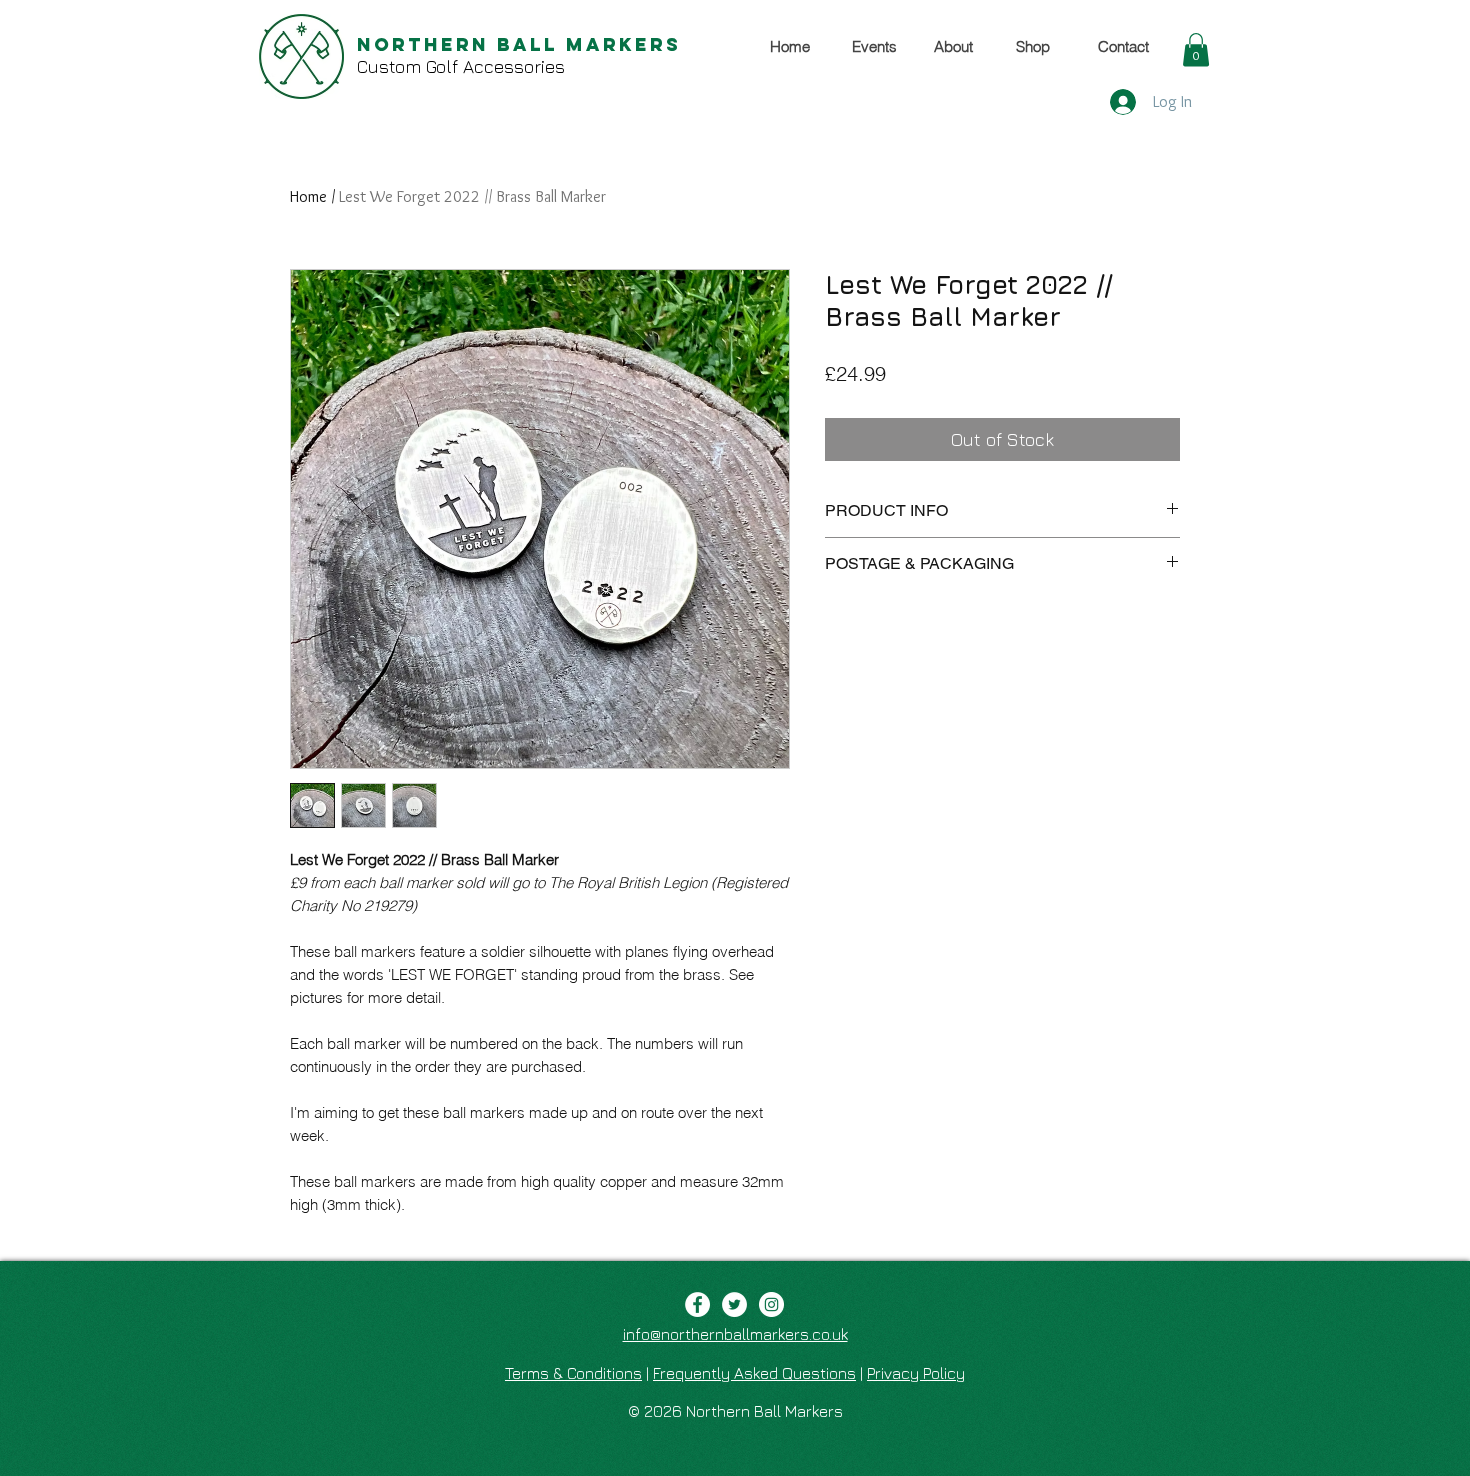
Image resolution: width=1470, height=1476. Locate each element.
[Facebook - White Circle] (697, 1304)
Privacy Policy (916, 1373)
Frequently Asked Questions (754, 1373)
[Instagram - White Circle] (771, 1304)
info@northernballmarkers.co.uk (735, 1334)
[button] (1196, 49)
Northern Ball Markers (519, 44)
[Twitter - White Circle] (734, 1304)
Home (308, 196)
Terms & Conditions (573, 1373)
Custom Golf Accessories (461, 66)
